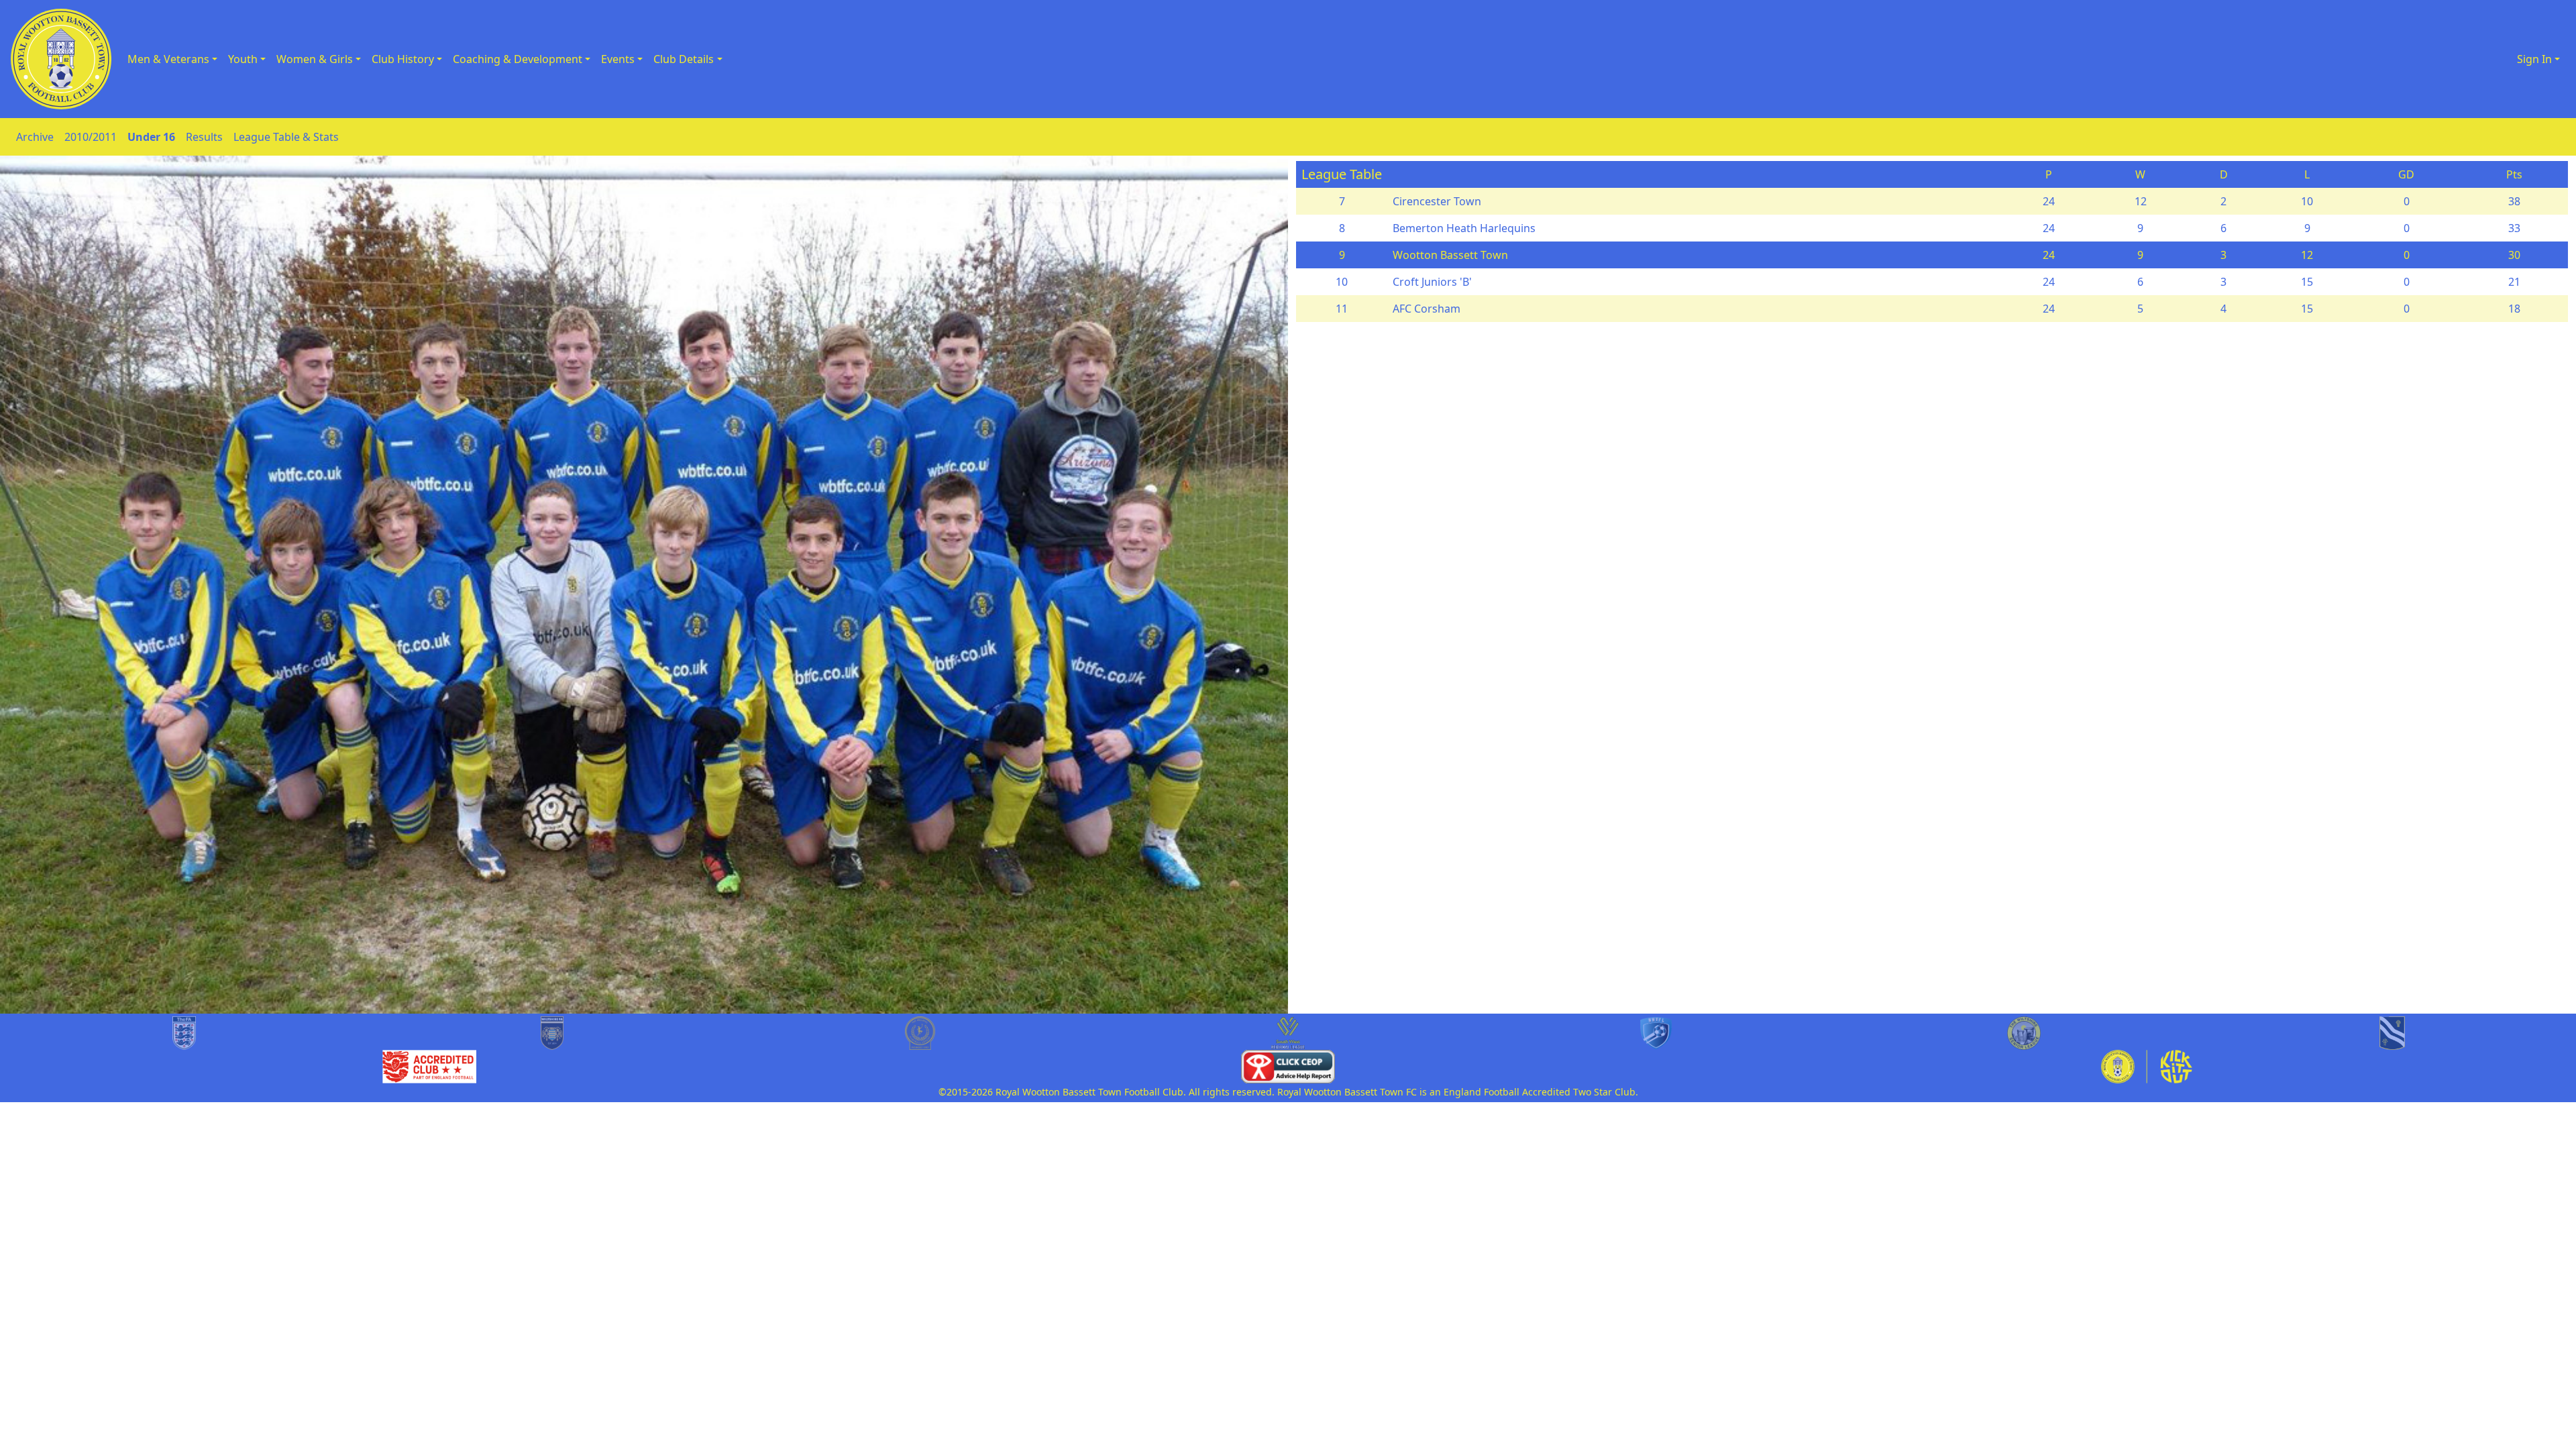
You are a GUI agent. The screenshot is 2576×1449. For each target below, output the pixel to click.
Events (618, 59)
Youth (243, 59)
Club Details (684, 59)
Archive (35, 137)
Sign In (2534, 59)
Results (204, 137)
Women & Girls (315, 59)
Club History (403, 59)
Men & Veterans (168, 59)
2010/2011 (91, 137)
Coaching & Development (518, 59)
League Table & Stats (286, 137)
